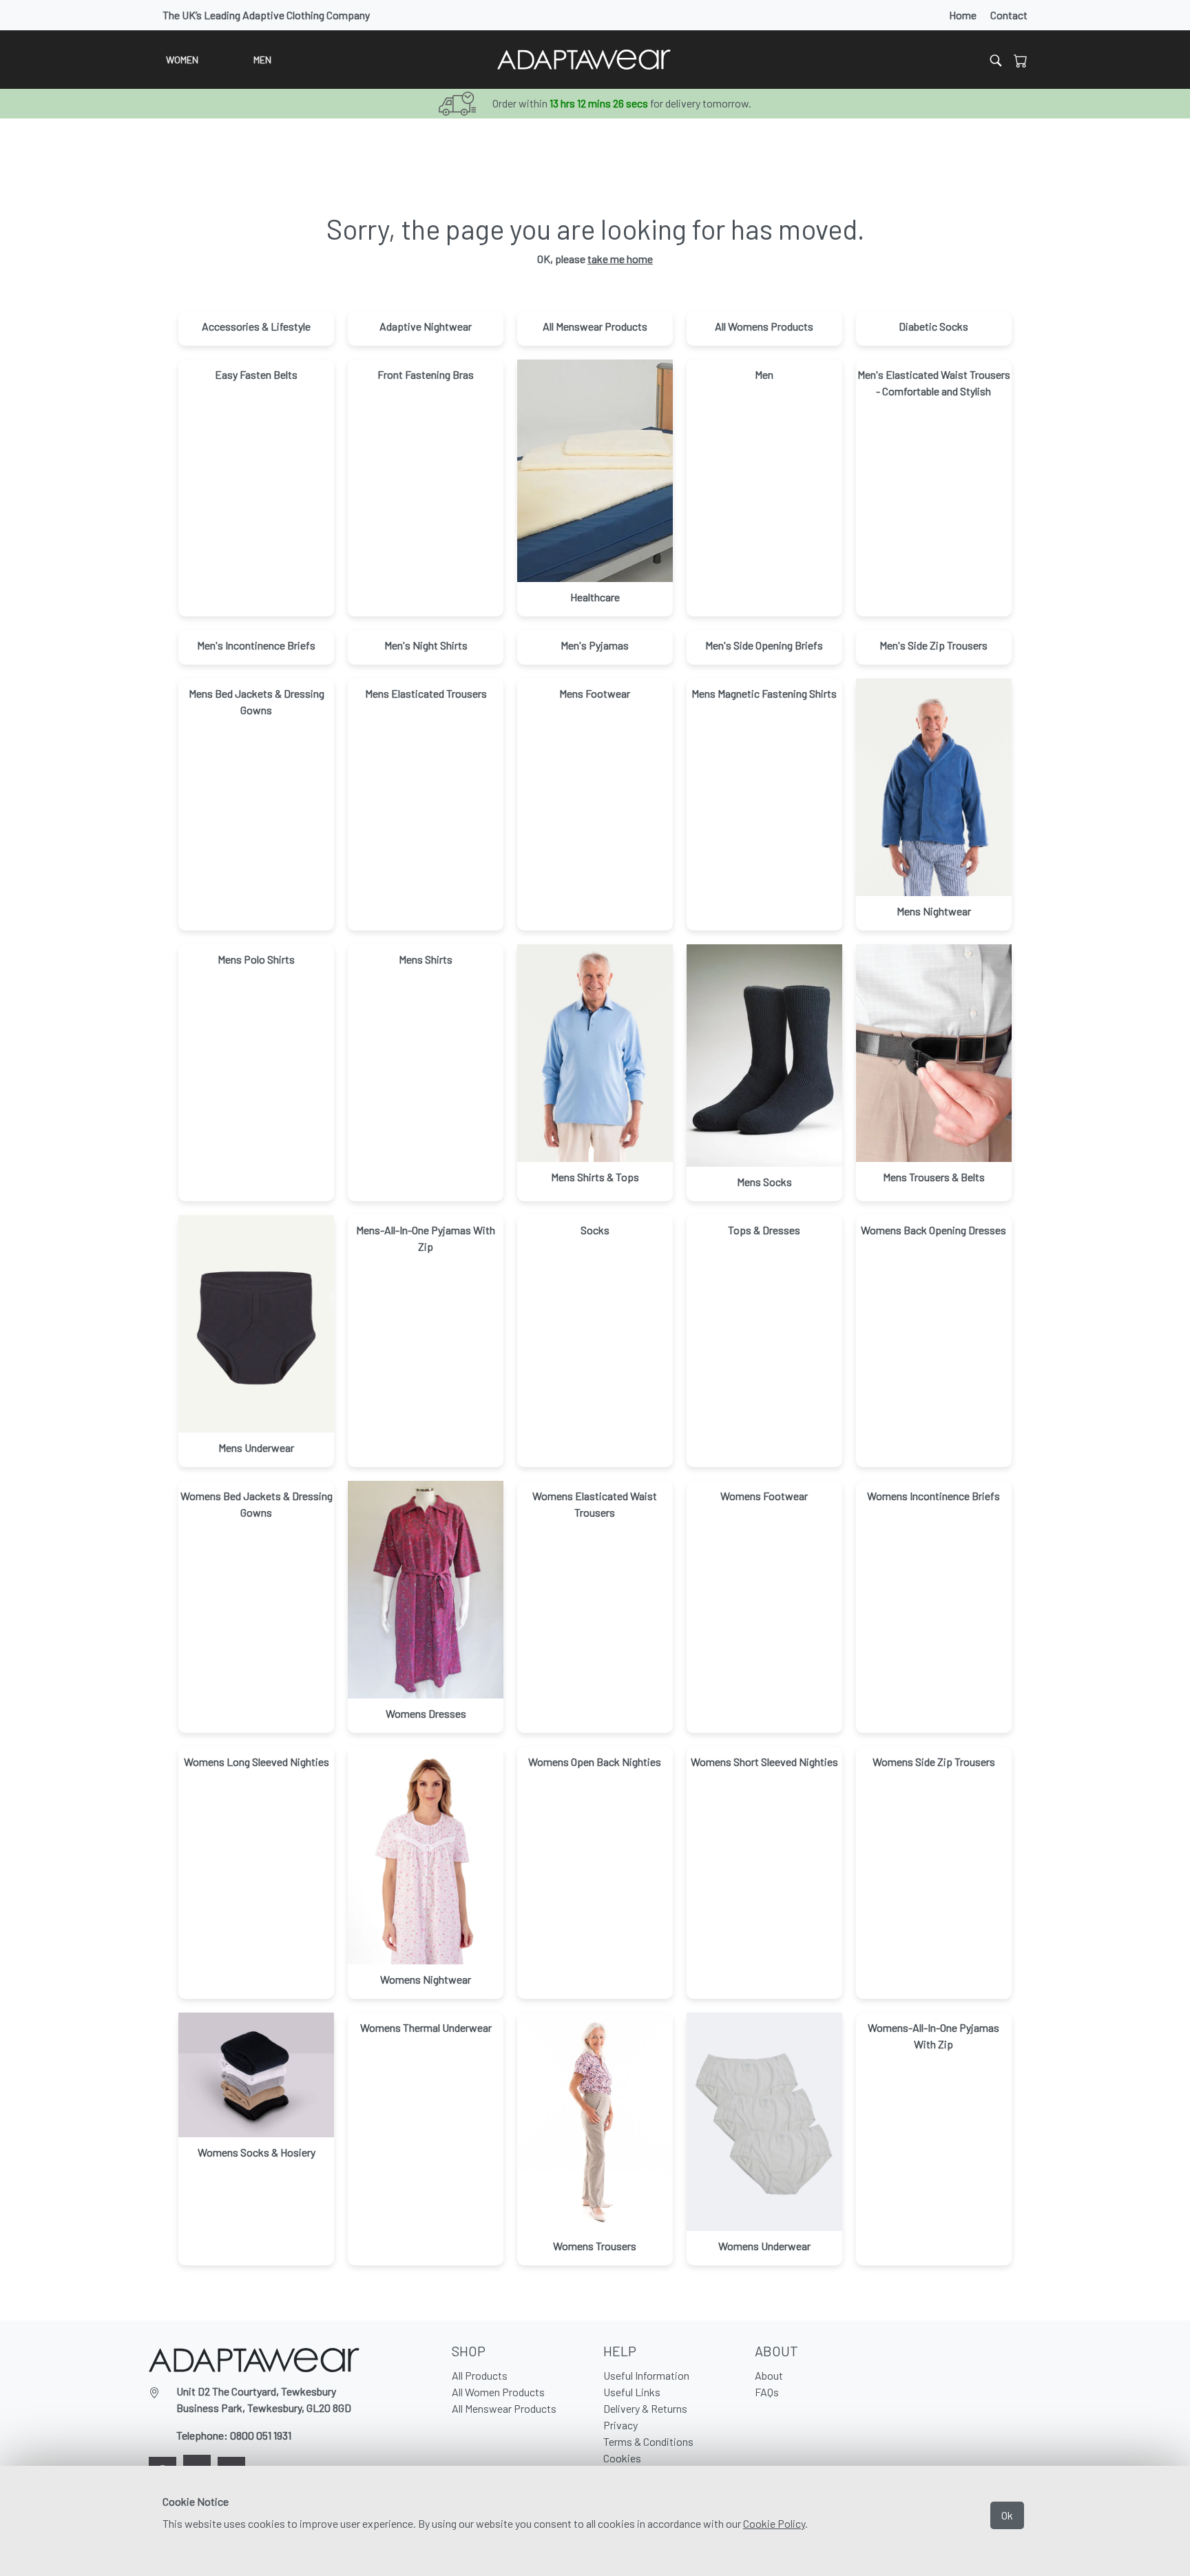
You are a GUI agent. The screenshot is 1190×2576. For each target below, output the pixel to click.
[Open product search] (996, 60)
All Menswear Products (504, 2408)
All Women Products (498, 2392)
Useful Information (646, 2375)
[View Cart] (1021, 60)
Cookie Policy (774, 2523)
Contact (1009, 15)
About (769, 2375)
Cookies (622, 2458)
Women (182, 60)
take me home (620, 259)
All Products (480, 2375)
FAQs (767, 2392)
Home (963, 15)
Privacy (620, 2425)
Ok (1007, 2515)
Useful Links (632, 2392)
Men (262, 60)
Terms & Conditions (648, 2441)
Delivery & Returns (645, 2408)
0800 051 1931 (261, 2435)
